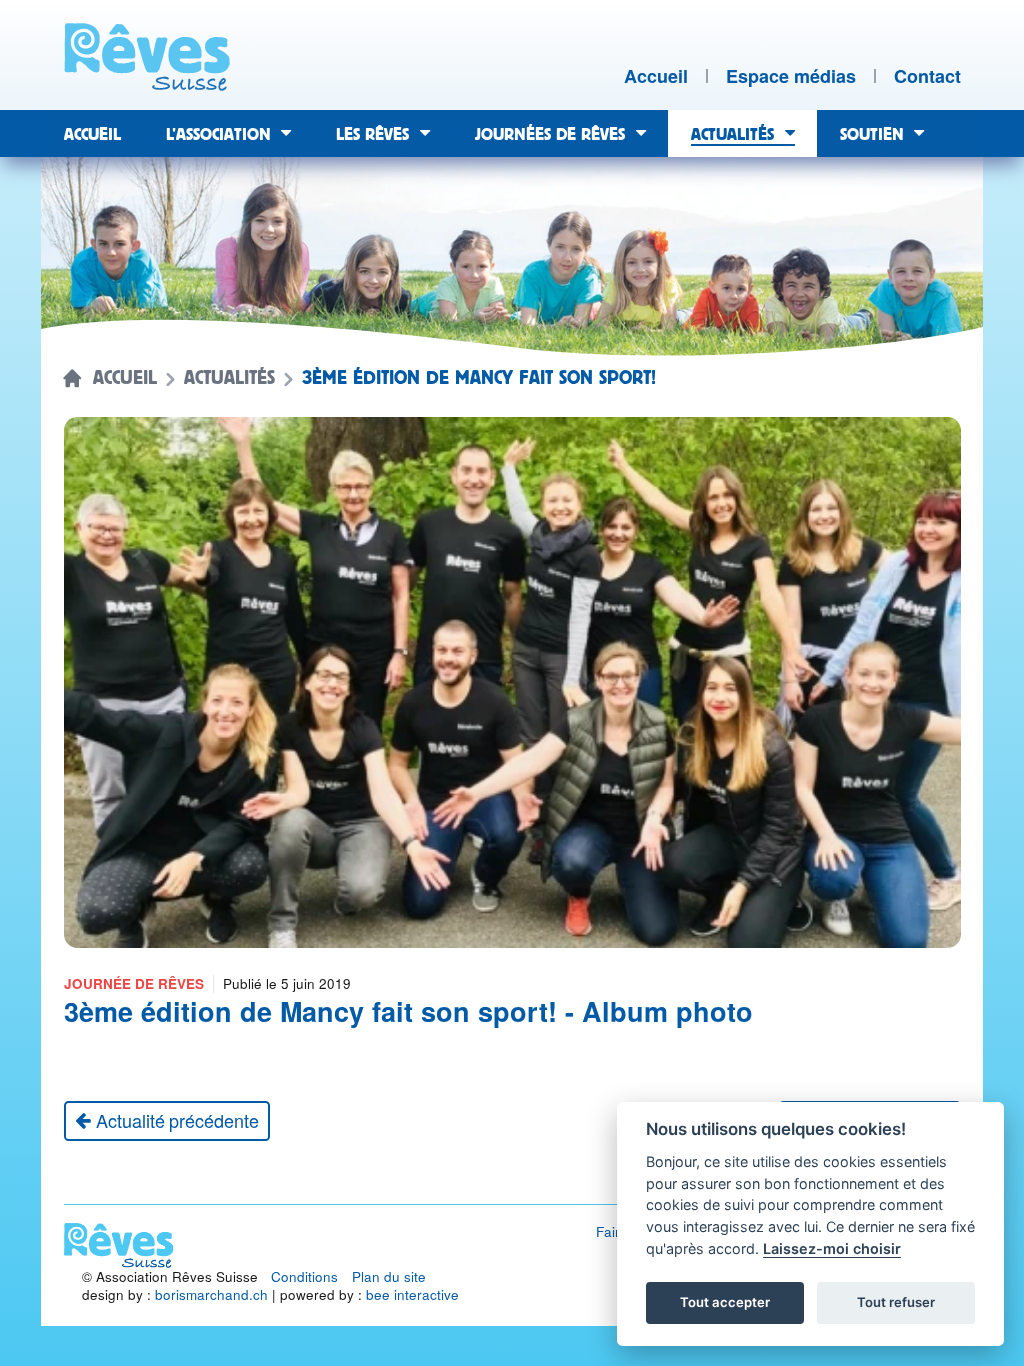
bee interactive (412, 1294)
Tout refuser (896, 1302)
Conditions (304, 1276)
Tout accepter (725, 1302)
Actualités (229, 378)
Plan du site (389, 1276)
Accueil (125, 378)
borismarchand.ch (211, 1294)
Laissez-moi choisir (832, 1248)
